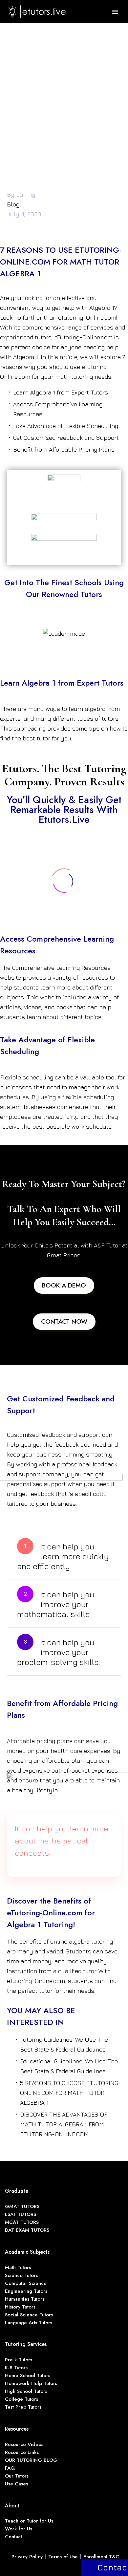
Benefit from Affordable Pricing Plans (64, 449)
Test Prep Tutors (23, 2407)
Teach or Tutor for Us (29, 2521)
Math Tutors (18, 2267)
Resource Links (22, 2452)
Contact (13, 2537)
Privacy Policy (27, 2557)
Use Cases (16, 2484)
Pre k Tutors (19, 2360)
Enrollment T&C (101, 2557)
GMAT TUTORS (22, 2206)
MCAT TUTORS (22, 2222)
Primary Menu (115, 12)
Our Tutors (17, 2476)
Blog (13, 204)
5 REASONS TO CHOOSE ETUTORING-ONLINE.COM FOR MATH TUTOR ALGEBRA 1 (71, 2093)
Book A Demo (64, 1285)
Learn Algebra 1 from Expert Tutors (61, 392)
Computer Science (26, 2283)
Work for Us (19, 2529)
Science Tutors (21, 2275)
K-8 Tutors (16, 2368)
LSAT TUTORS (21, 2214)
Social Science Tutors (29, 2315)
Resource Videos (24, 2444)
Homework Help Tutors (31, 2383)
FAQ (10, 2468)
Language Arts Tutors (29, 2323)
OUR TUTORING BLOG (31, 2460)
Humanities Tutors (25, 2299)
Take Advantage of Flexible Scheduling (66, 426)
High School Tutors (26, 2391)
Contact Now (64, 1321)
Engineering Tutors (26, 2291)
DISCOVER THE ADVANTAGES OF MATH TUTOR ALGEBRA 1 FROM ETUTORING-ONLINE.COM (64, 2124)
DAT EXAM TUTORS (27, 2230)
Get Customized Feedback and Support (66, 438)
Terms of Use (63, 2557)
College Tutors (21, 2399)
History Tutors (20, 2307)
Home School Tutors (28, 2375)
